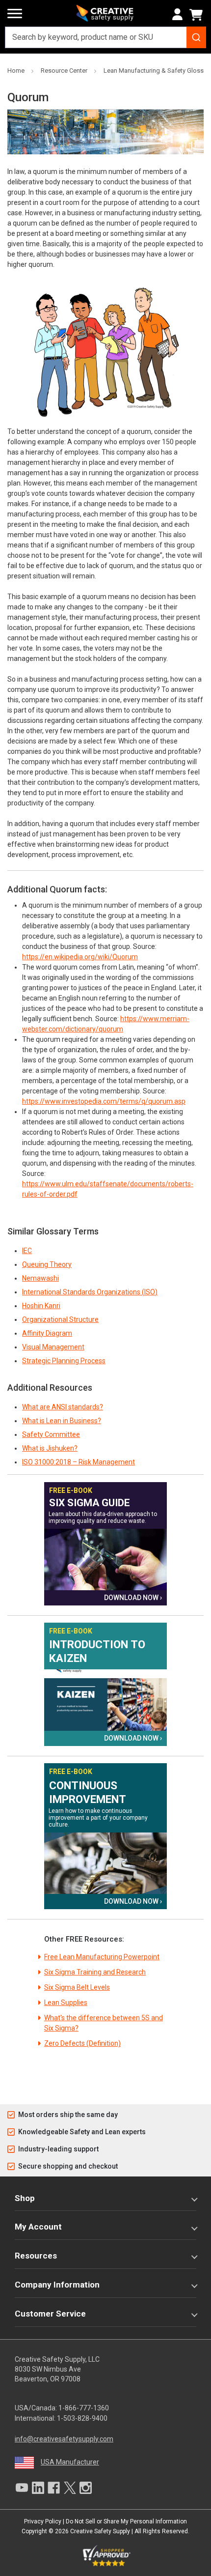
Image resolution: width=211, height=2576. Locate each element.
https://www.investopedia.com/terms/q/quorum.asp (104, 1101)
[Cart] (198, 15)
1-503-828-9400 (82, 2418)
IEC (27, 1251)
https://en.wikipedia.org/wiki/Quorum (80, 957)
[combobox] (105, 37)
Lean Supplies (66, 2003)
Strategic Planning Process (64, 1361)
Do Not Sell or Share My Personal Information (126, 2521)
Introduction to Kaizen (97, 1651)
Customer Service (50, 2314)
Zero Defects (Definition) (82, 2043)
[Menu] (15, 14)
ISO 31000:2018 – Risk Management (79, 1462)
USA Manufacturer (70, 2462)
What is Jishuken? (50, 1448)
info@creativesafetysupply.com (64, 2439)
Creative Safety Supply (100, 2531)
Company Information (57, 2285)
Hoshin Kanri (41, 1306)
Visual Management (53, 1347)
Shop (25, 2198)
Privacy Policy (43, 2521)
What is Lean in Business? (62, 1421)
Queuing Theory (47, 1264)
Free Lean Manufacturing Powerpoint (102, 1957)
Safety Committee (51, 1434)
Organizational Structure (60, 1319)
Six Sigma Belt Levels (77, 1987)
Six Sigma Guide (90, 1503)
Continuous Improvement (88, 1792)
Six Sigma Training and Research (95, 1972)
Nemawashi (40, 1278)
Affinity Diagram (47, 1333)
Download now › (133, 1598)
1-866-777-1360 (84, 2408)
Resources (36, 2256)
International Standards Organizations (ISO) (90, 1292)
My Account (38, 2227)
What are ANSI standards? (63, 1407)
